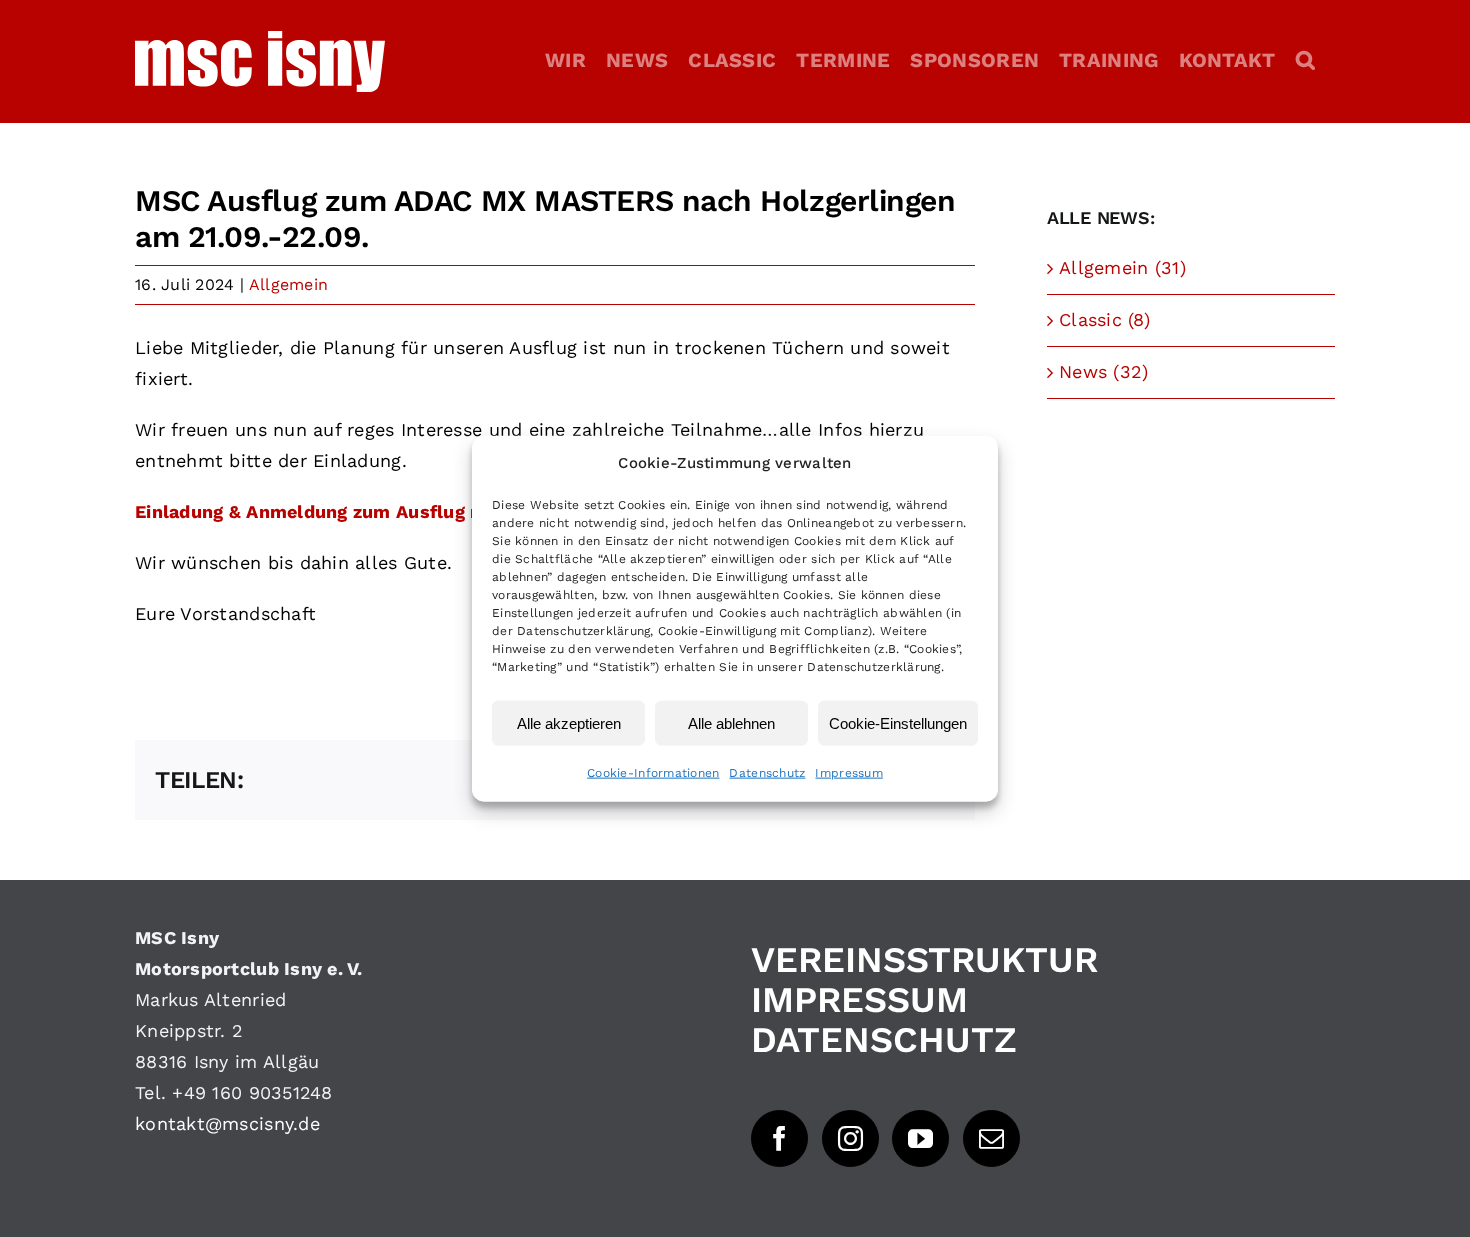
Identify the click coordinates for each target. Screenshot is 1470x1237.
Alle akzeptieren (569, 722)
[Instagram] (850, 1138)
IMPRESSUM (859, 1000)
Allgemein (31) (1122, 267)
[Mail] (991, 1138)
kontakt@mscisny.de (227, 1123)
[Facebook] (779, 1138)
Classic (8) (1104, 319)
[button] (1305, 60)
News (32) (1103, 371)
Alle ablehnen (731, 722)
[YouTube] (920, 1138)
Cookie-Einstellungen (898, 722)
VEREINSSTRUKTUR (924, 960)
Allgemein (288, 284)
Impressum (848, 773)
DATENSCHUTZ (884, 1040)
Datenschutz (767, 773)
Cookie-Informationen (653, 773)
